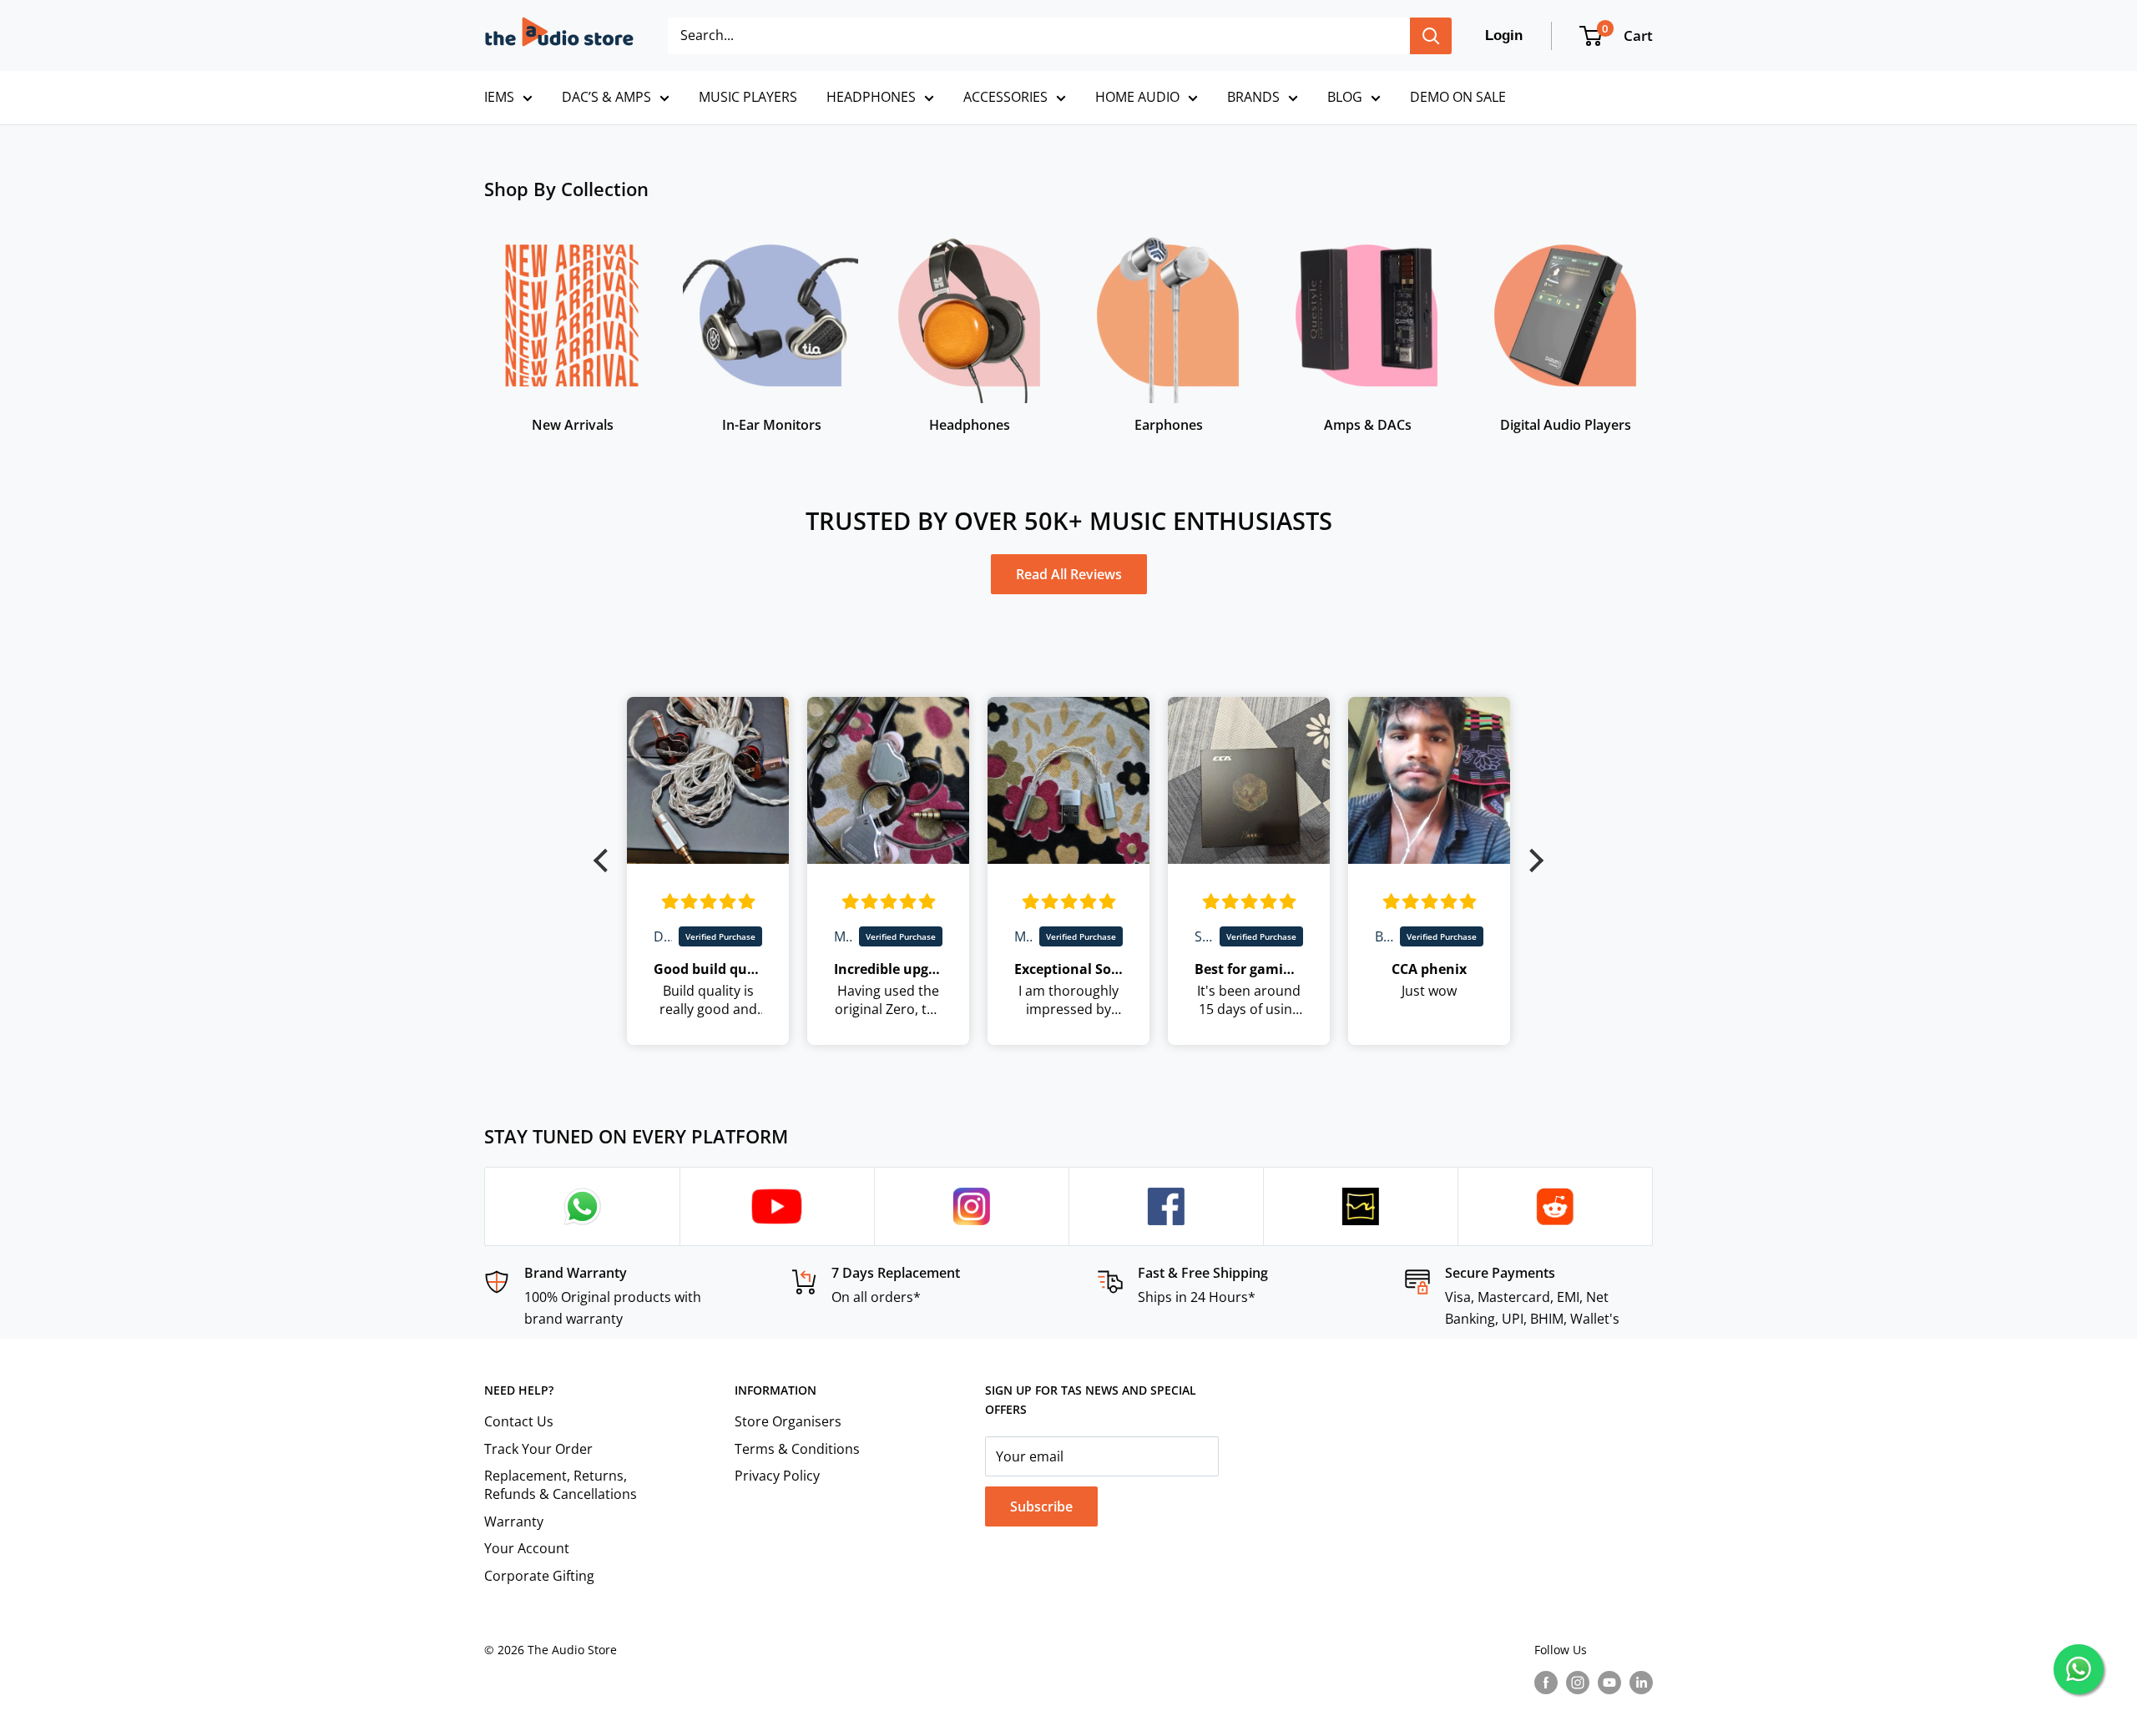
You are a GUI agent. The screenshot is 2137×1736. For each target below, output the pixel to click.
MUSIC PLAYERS (748, 97)
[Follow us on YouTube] (1609, 1682)
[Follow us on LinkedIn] (1641, 1682)
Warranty (514, 1522)
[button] (605, 860)
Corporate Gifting (539, 1576)
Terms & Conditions (797, 1449)
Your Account (527, 1548)
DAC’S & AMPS (606, 97)
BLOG (1345, 97)
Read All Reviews (1069, 574)
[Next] (1652, 323)
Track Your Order (538, 1449)
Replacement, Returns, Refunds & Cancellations (561, 1485)
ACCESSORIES (1005, 97)
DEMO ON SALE (1458, 97)
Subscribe (1041, 1506)
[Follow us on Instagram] (1578, 1682)
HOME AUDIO (1137, 97)
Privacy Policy (777, 1476)
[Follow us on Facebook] (1546, 1682)
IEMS (499, 97)
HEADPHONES (871, 97)
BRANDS (1253, 97)
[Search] (1431, 36)
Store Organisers (788, 1421)
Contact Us (519, 1421)
